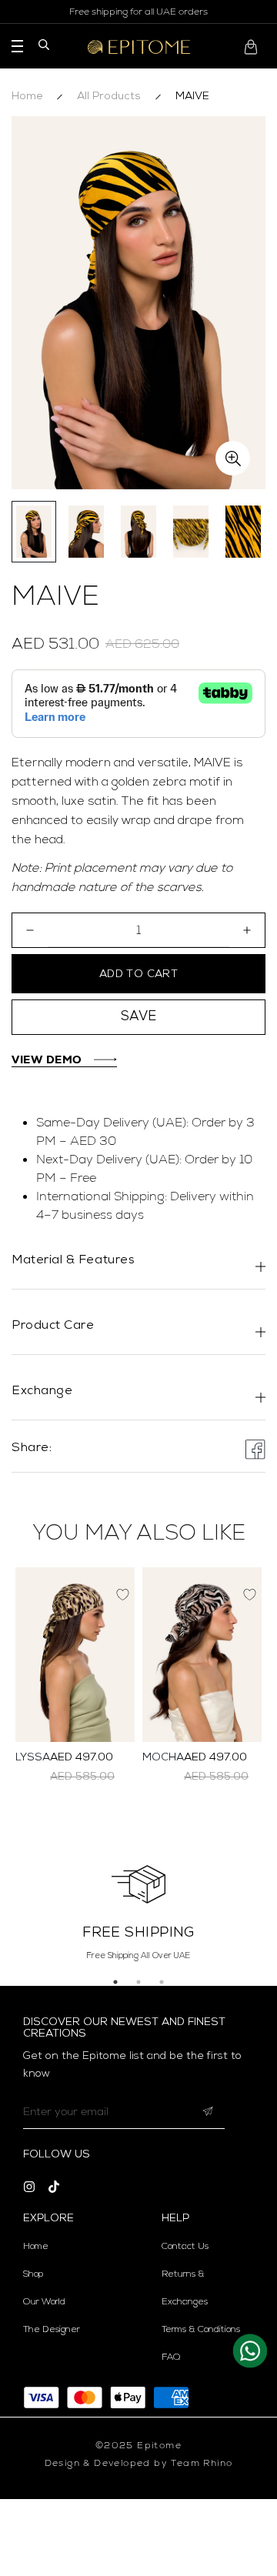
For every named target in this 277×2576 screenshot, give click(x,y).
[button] (254, 47)
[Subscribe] (208, 2112)
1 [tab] (115, 1982)
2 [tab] (138, 1982)
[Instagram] (29, 2187)
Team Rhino (202, 2463)
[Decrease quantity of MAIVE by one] (30, 930)
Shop (33, 2274)
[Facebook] (255, 1450)
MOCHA (163, 1758)
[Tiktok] (54, 2187)
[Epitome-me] (139, 47)
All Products (109, 97)
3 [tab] (162, 1982)
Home (27, 97)
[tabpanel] (138, 1910)
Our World (44, 2302)
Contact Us (185, 2247)
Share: (32, 1448)
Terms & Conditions (201, 2330)
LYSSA (33, 1758)
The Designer (52, 2330)
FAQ (171, 2357)
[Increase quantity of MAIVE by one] (247, 930)
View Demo (47, 1059)
